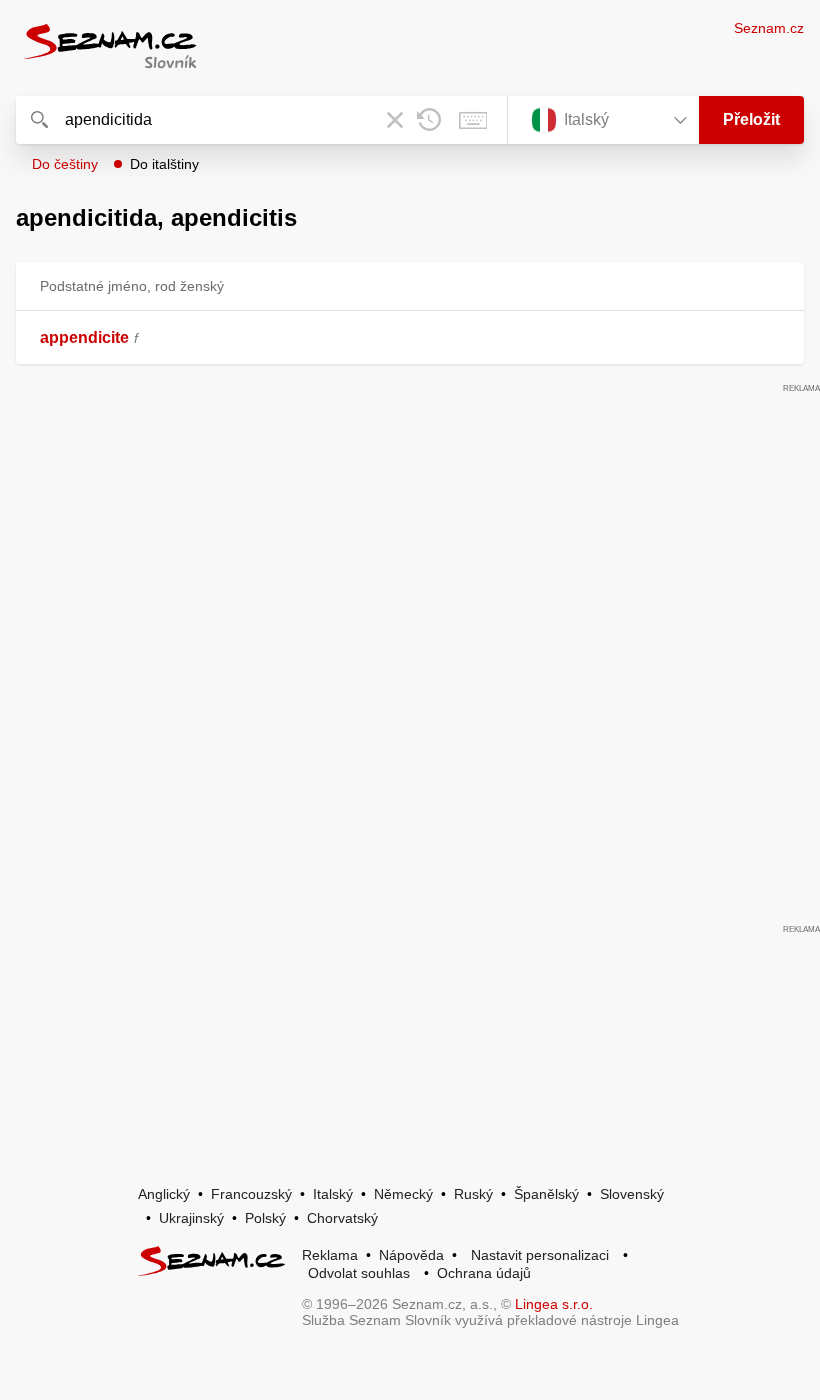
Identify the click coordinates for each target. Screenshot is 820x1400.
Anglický (164, 1194)
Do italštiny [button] (164, 164)
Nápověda (411, 1255)
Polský (265, 1218)
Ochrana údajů (484, 1273)
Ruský (473, 1194)
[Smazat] (395, 120)
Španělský (546, 1194)
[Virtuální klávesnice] (473, 120)
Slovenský (632, 1194)
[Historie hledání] (429, 120)
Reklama (330, 1255)
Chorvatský (342, 1218)
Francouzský (251, 1194)
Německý (403, 1194)
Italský (333, 1194)
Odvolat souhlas (359, 1273)
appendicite (84, 337)
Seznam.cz (769, 28)
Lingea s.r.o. (554, 1304)
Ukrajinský (191, 1218)
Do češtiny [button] (65, 164)
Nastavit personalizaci (540, 1255)
